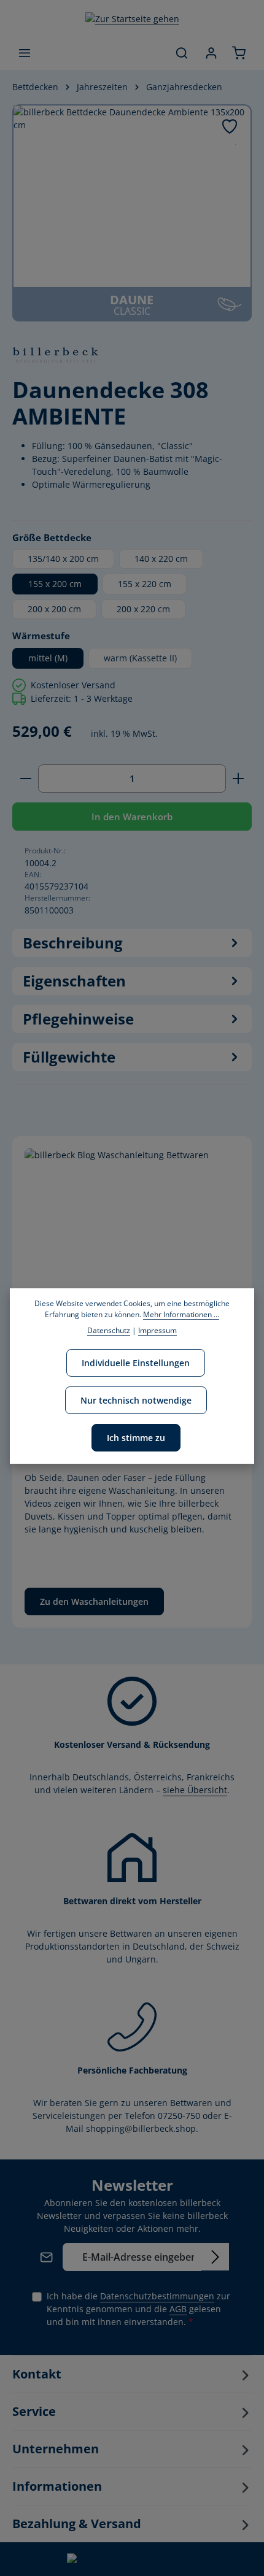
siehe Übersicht (195, 1790)
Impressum (157, 1330)
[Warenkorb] (239, 53)
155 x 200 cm (55, 584)
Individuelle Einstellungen (136, 1363)
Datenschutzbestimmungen (157, 2296)
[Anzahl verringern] (25, 779)
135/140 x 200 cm (63, 559)
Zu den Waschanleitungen (94, 1601)
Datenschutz (109, 1330)
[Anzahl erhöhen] (239, 779)
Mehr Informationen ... (181, 1314)
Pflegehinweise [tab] (78, 1019)
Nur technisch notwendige (136, 1400)
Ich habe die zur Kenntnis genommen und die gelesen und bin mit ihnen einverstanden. (138, 2309)
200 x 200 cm (54, 609)
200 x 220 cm (143, 609)
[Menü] (25, 53)
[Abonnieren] (215, 2257)
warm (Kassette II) (140, 658)
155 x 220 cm (145, 584)
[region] (132, 213)
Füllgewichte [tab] (69, 1057)
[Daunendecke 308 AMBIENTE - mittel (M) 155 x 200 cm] (132, 196)
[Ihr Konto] (211, 53)
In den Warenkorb (132, 817)
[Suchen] (182, 53)
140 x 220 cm (161, 559)
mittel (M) (48, 658)
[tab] (132, 943)
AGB (178, 2309)
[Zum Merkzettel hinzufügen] (230, 126)
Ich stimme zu (136, 1438)
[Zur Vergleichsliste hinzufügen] (235, 144)
